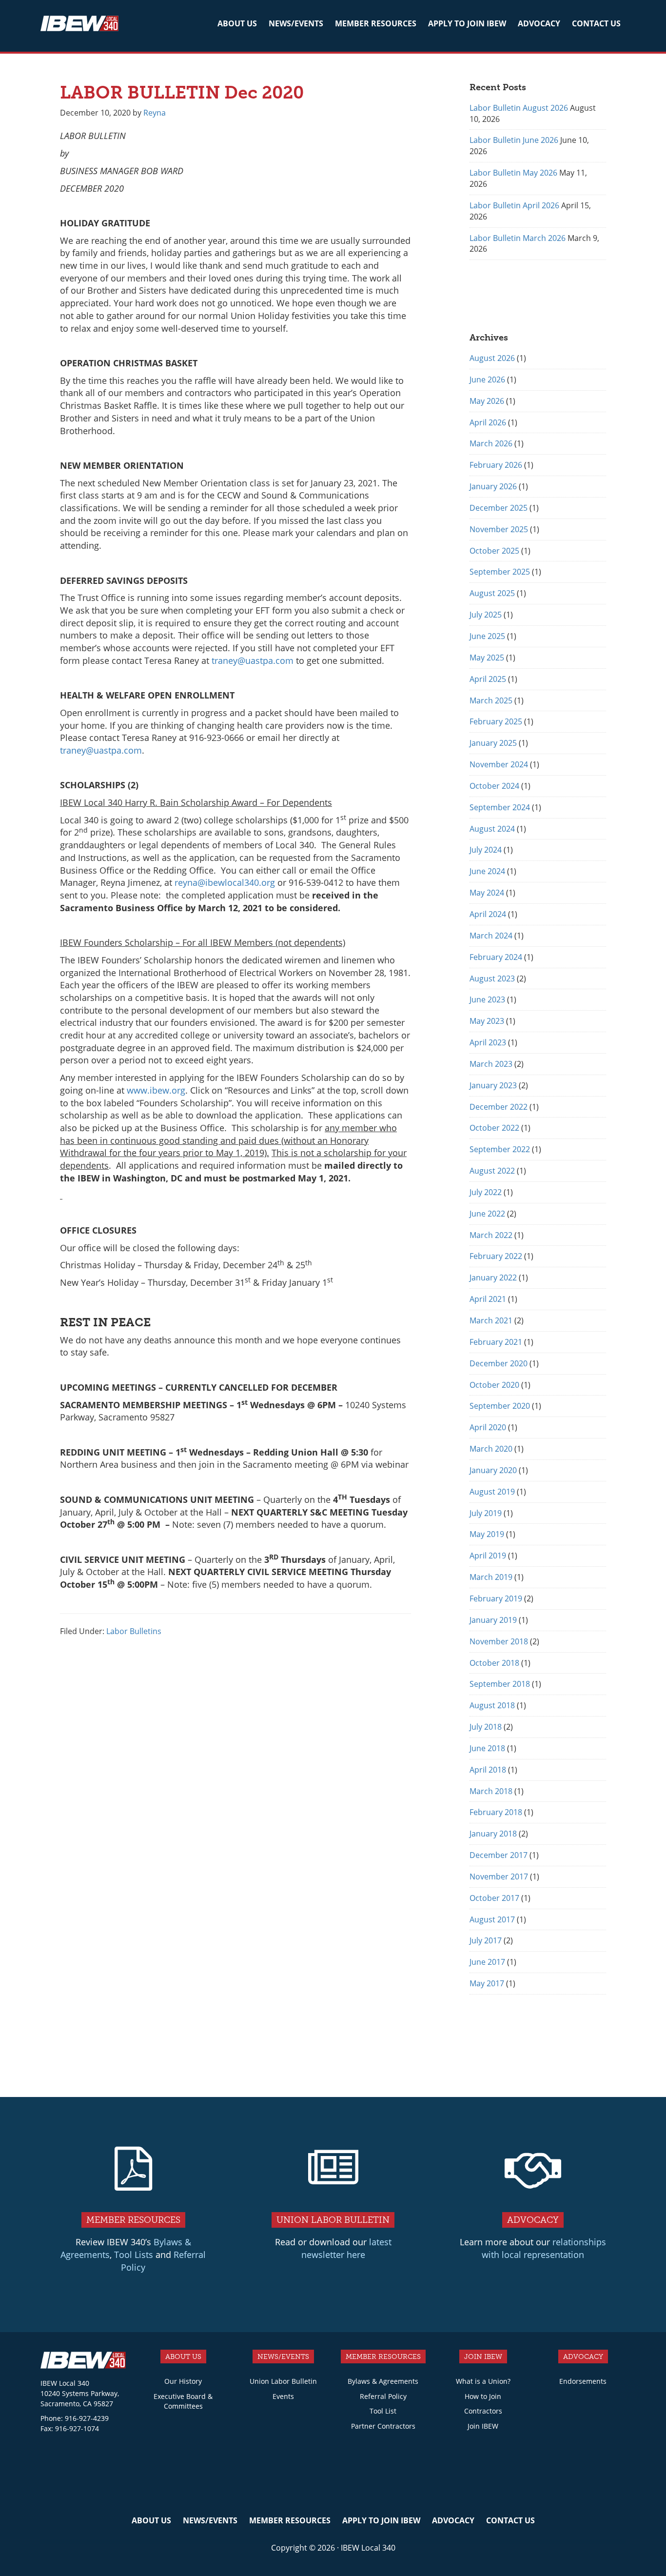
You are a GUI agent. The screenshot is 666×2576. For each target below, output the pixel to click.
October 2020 (494, 1385)
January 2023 (493, 1085)
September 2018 (500, 1684)
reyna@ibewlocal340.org (225, 882)
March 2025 (491, 700)
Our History (183, 2381)
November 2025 (499, 529)
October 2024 (494, 786)
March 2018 (491, 1791)
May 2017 (487, 1983)
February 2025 (496, 721)
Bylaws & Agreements (383, 2381)
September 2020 (500, 1406)
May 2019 (487, 1534)
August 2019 (492, 1492)
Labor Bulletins (134, 1631)
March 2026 (491, 443)
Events (283, 2396)
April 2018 (488, 1770)
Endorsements (583, 2381)
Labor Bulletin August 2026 (519, 108)
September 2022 (500, 1149)
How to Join (483, 2396)
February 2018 (496, 1812)
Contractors (483, 2411)
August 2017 (492, 1919)
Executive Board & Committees (183, 2401)
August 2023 (492, 978)
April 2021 (488, 1299)
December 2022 (499, 1107)
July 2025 (486, 615)
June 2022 (487, 1214)
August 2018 (492, 1705)
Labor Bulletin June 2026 (514, 140)
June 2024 (487, 871)
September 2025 (500, 572)
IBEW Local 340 (79, 25)
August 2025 (492, 593)
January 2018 (493, 1834)
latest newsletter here (346, 2248)
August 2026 (492, 358)
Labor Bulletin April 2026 (514, 205)
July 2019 (486, 1513)
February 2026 (496, 465)
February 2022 (496, 1256)
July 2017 (486, 1940)
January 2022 (493, 1278)
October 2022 (494, 1128)
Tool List (383, 2411)
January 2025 (493, 743)
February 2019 (496, 1598)
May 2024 (487, 893)
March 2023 (491, 1064)
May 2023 (487, 1021)
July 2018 (486, 1727)
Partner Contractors (383, 2426)
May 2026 (487, 401)
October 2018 (494, 1663)
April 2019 (488, 1556)
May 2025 (487, 658)
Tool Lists (134, 2255)
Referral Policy (383, 2396)
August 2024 (492, 829)
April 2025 (488, 679)
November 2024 (499, 764)
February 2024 (496, 957)
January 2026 (493, 486)
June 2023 (487, 999)
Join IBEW (483, 2426)
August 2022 (492, 1171)
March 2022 (491, 1235)
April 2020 (488, 1427)
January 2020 (493, 1470)
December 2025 (499, 508)
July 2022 (486, 1192)
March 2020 (491, 1449)
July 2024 (486, 850)
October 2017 (494, 1898)
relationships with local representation (544, 2248)
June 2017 (487, 1962)
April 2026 (488, 422)
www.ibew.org (156, 1090)
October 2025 (494, 551)
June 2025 (487, 636)
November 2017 (499, 1877)
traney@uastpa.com (253, 660)
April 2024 (488, 914)
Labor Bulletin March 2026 (518, 238)
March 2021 (491, 1320)
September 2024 (500, 807)
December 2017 (499, 1855)
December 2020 (499, 1363)
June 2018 (487, 1748)
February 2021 (496, 1342)
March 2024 (491, 936)
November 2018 (499, 1641)
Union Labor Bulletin (283, 2381)
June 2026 (487, 379)
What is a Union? (483, 2381)
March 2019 (491, 1577)
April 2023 (488, 1042)
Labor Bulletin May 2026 (513, 173)
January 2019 (493, 1620)
